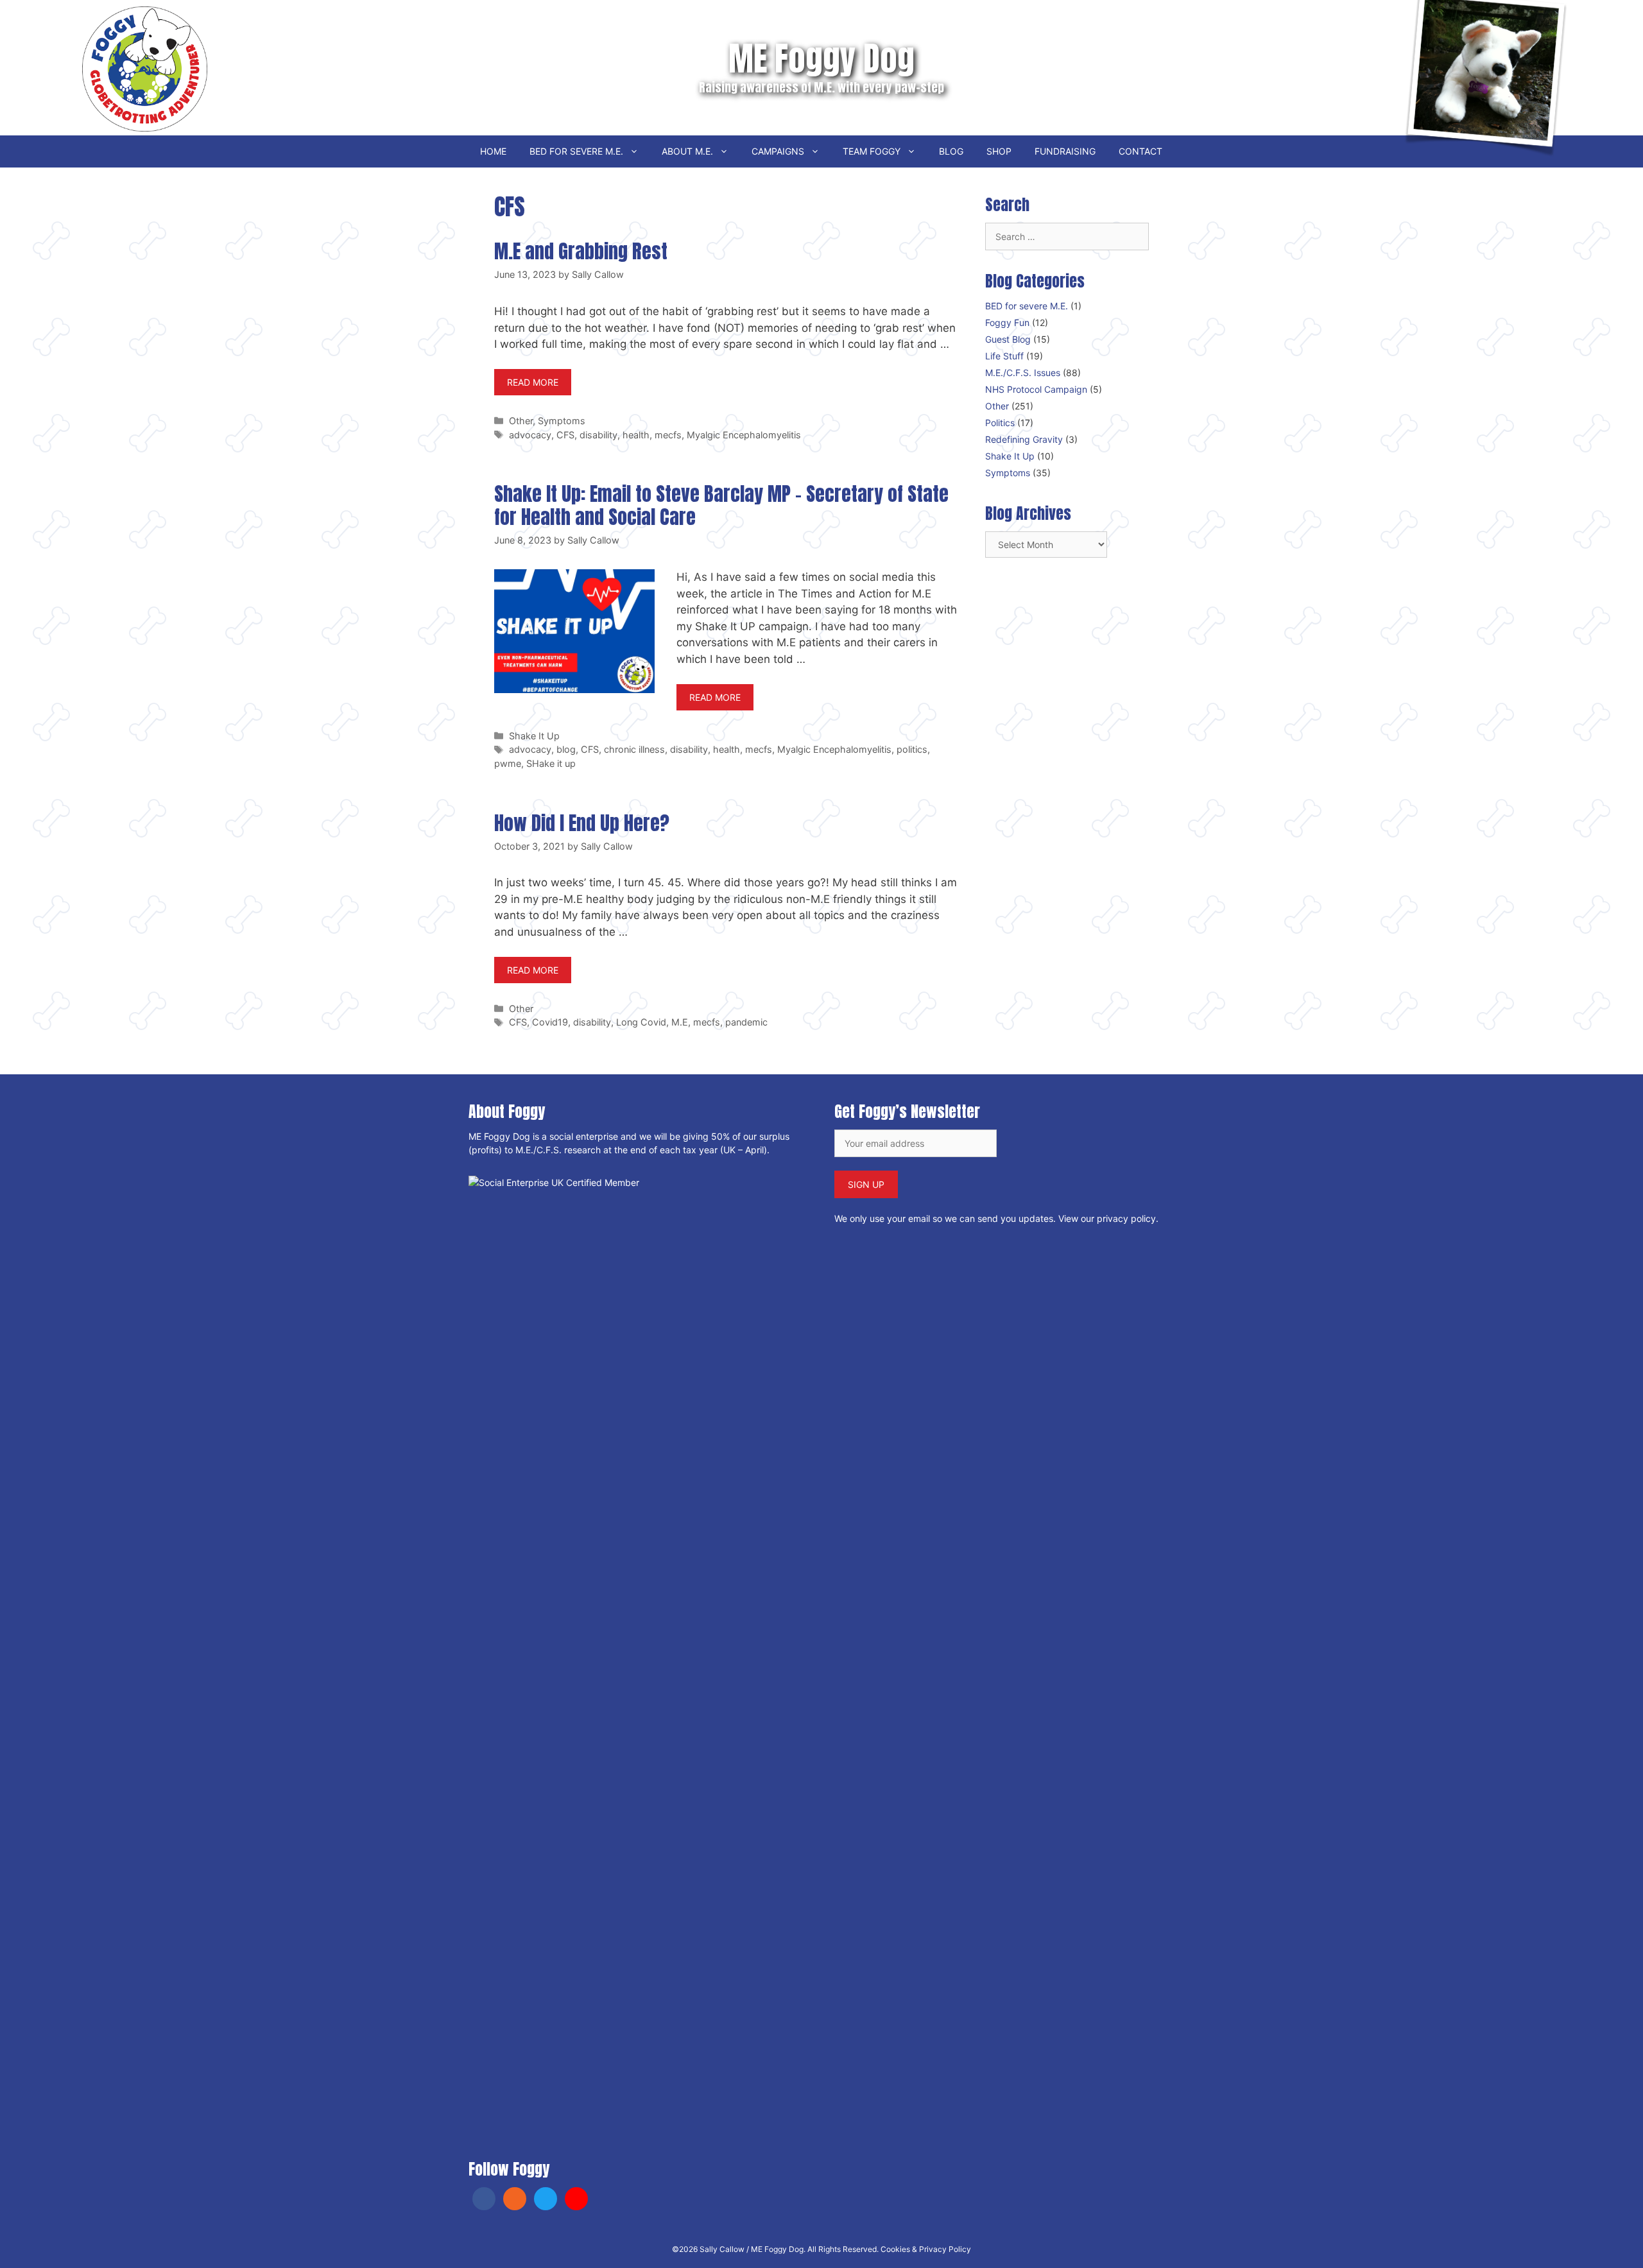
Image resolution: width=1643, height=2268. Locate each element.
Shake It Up (534, 736)
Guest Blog (1008, 339)
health (636, 435)
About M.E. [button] (687, 151)
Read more (533, 382)
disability (598, 435)
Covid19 (550, 1022)
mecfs (668, 435)
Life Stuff (1004, 356)
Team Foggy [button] (872, 151)
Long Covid (641, 1022)
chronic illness (634, 749)
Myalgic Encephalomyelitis (744, 435)
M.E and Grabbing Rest (581, 251)
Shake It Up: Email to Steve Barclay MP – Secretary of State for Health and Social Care (721, 505)
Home (493, 151)
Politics (1000, 423)
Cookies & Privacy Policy (926, 2249)
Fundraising (1065, 151)
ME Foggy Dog (821, 58)
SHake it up (551, 763)
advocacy (530, 435)
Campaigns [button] (778, 151)
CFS (565, 435)
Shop (999, 151)
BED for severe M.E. (1027, 306)
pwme (508, 763)
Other (521, 421)
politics (912, 749)
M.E (680, 1022)
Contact (1140, 151)
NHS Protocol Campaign (1036, 389)
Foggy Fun (1007, 322)
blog (566, 749)
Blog (951, 151)
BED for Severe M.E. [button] (576, 151)
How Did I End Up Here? (582, 823)
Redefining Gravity (1024, 439)
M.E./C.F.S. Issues (1023, 373)
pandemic (746, 1022)
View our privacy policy (1107, 1218)
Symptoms (562, 421)
